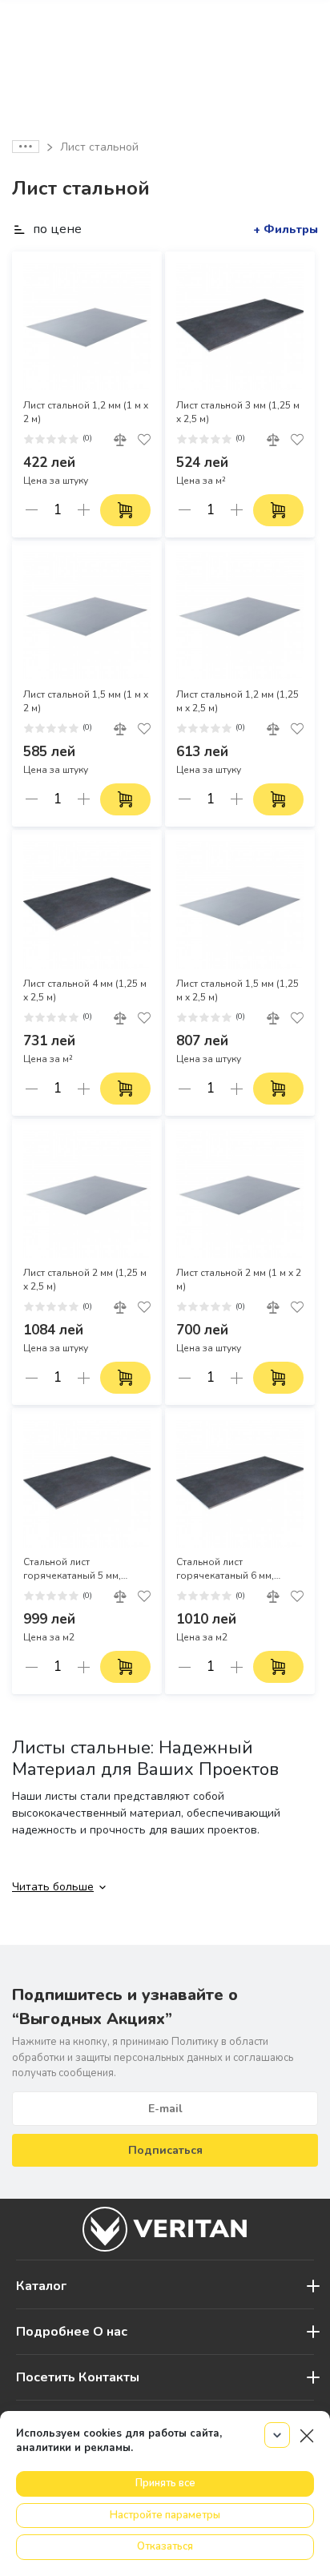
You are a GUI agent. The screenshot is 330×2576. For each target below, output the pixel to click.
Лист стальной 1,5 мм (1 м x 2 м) (86, 701)
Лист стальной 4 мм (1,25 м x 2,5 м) (85, 990)
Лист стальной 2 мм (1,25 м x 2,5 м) (85, 1280)
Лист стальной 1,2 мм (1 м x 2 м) (86, 412)
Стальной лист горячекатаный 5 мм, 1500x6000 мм (72, 1569)
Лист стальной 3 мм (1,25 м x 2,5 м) (238, 412)
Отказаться (165, 2546)
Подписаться (165, 2150)
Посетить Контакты (78, 2377)
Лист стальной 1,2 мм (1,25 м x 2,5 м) (237, 701)
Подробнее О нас (72, 2332)
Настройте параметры (165, 2515)
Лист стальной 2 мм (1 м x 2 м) (239, 1280)
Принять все (165, 2483)
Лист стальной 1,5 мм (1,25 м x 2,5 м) (237, 990)
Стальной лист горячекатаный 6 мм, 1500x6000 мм (225, 1569)
